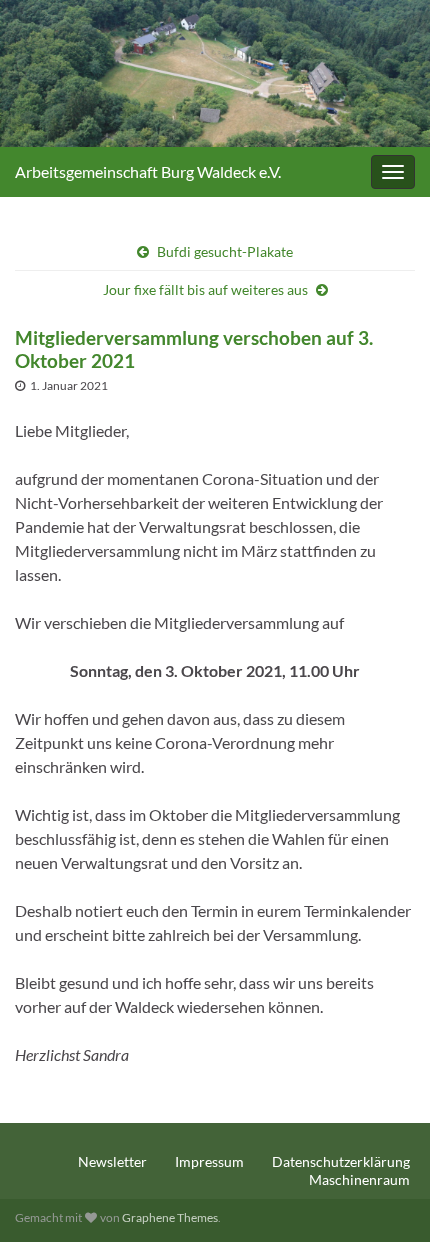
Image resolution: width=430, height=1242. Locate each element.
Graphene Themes (170, 1217)
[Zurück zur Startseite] (215, 73)
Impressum (209, 1161)
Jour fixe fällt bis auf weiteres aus (205, 289)
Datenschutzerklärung (341, 1161)
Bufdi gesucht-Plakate (225, 251)
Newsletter (112, 1161)
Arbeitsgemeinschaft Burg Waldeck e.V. (148, 171)
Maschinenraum (359, 1179)
